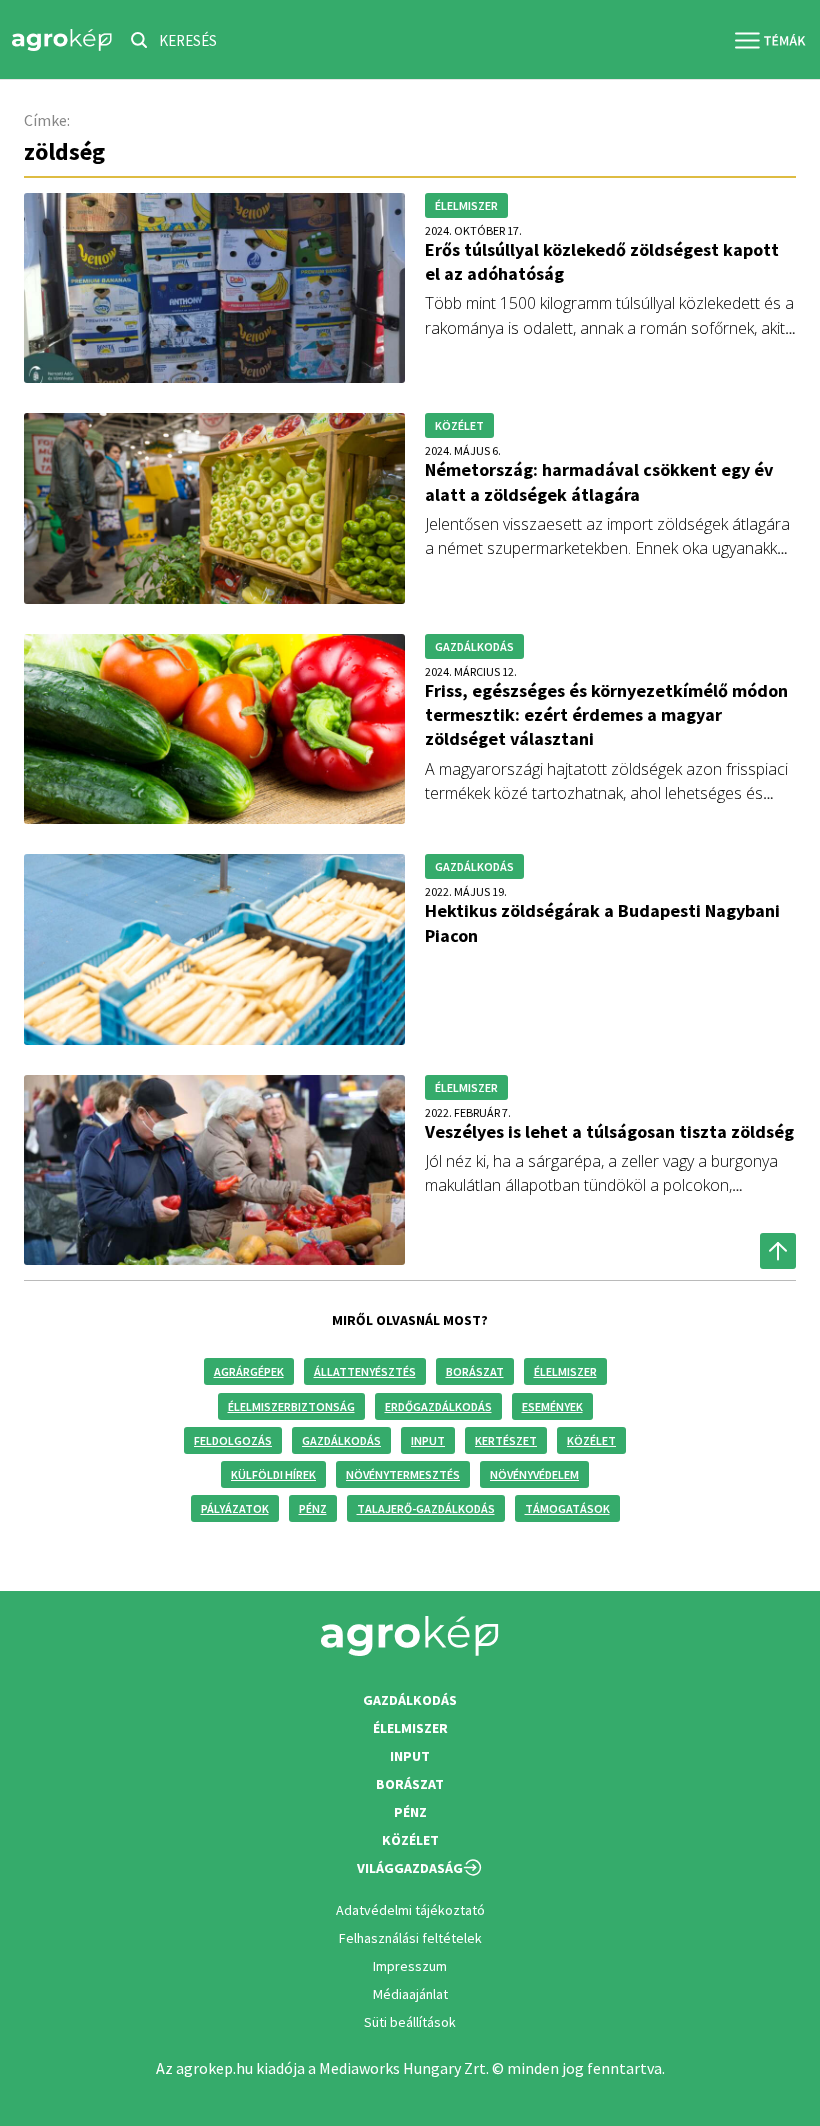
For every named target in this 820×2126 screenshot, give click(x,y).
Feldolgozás (233, 1440)
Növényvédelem (534, 1474)
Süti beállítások (410, 2022)
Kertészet (506, 1440)
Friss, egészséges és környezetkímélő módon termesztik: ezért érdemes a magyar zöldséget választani (606, 714)
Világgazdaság (410, 1868)
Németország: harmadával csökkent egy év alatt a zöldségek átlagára (599, 481)
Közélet (591, 1440)
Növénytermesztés (403, 1474)
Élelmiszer (565, 1371)
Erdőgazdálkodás (438, 1406)
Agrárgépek (249, 1371)
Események (552, 1406)
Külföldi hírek (273, 1474)
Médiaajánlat (410, 1994)
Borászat (475, 1371)
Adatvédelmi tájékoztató (410, 1910)
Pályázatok (235, 1508)
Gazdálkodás (341, 1440)
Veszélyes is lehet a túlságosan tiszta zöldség (609, 1131)
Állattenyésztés (365, 1371)
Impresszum (410, 1966)
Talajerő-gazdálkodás (426, 1508)
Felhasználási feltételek (410, 1938)
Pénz (313, 1508)
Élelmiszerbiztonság (291, 1406)
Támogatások (567, 1508)
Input (428, 1440)
